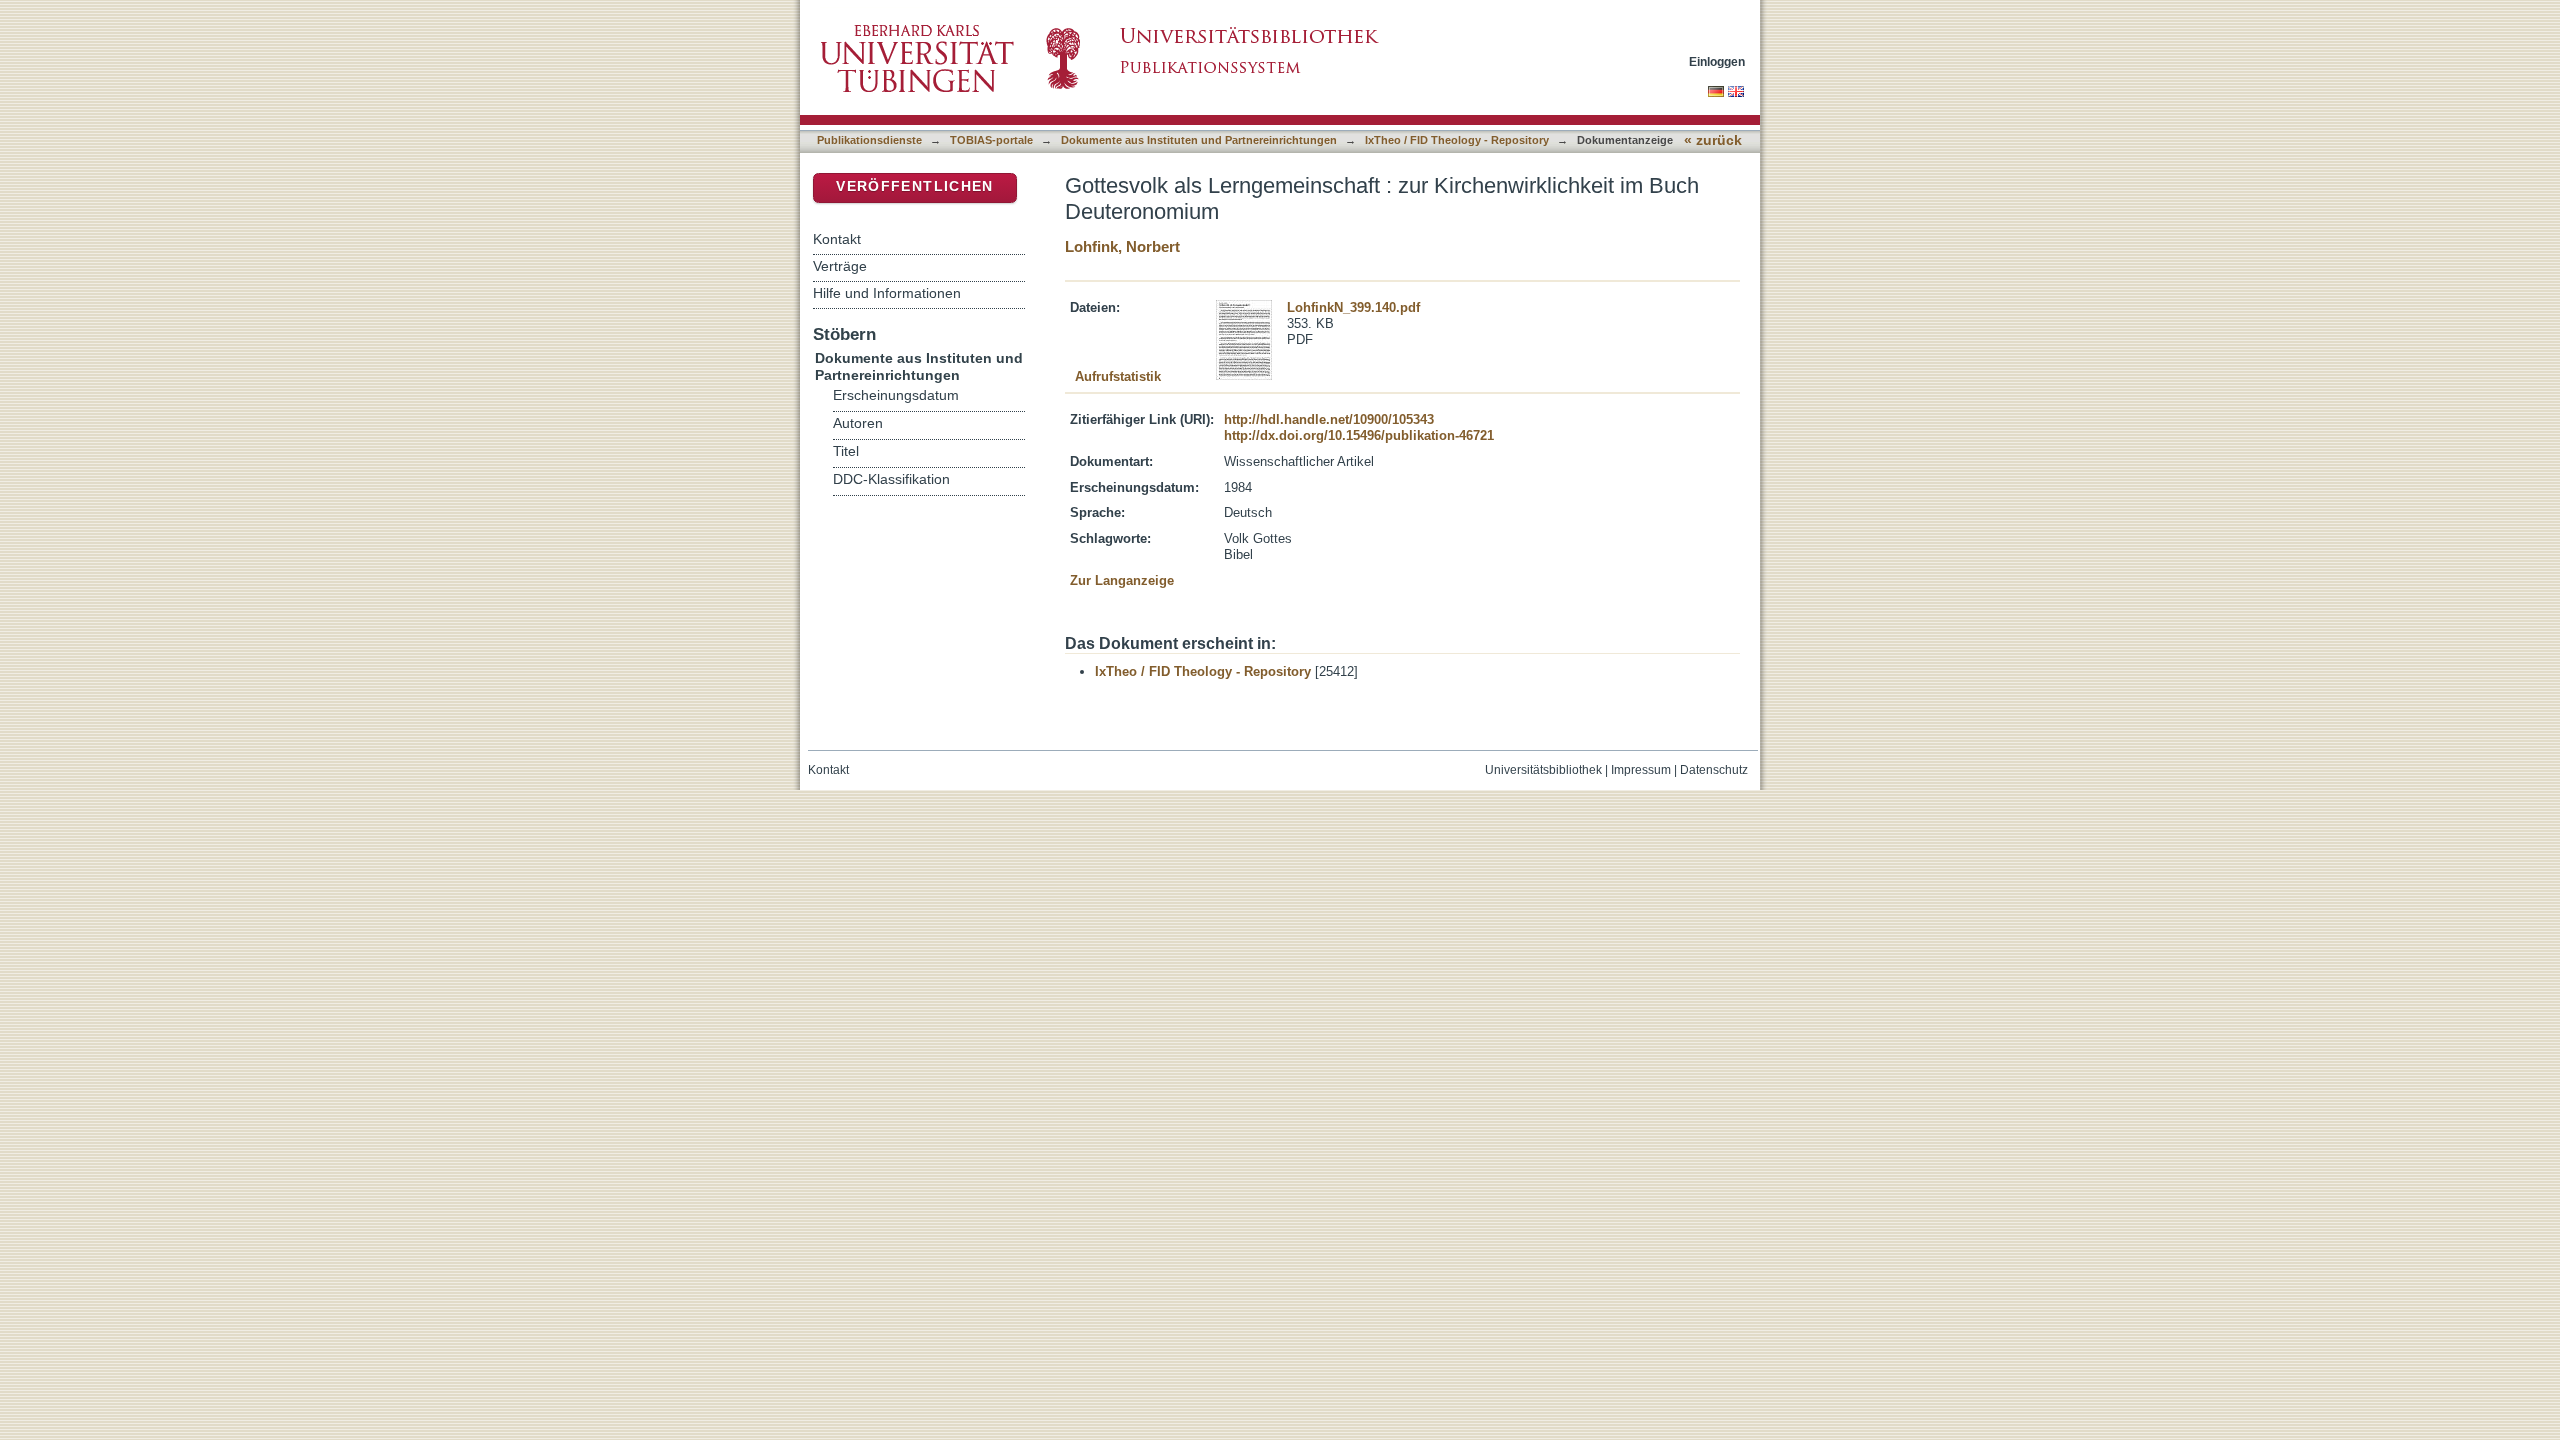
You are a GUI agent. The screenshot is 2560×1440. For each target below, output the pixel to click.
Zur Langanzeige (1122, 580)
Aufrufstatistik (1118, 376)
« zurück (1713, 140)
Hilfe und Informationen (887, 293)
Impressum (1641, 770)
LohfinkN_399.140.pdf (1353, 307)
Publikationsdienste (869, 140)
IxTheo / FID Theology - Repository (1457, 140)
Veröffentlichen (914, 186)
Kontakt (837, 239)
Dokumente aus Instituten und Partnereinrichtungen (1199, 140)
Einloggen (1717, 61)
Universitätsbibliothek (1543, 770)
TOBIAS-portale (991, 140)
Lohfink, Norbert (1122, 246)
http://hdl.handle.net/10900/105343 (1329, 419)
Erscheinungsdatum (896, 395)
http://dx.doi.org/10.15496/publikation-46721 (1359, 435)
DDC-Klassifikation (891, 479)
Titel (846, 451)
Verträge (840, 266)
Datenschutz (1714, 770)
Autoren (858, 423)
